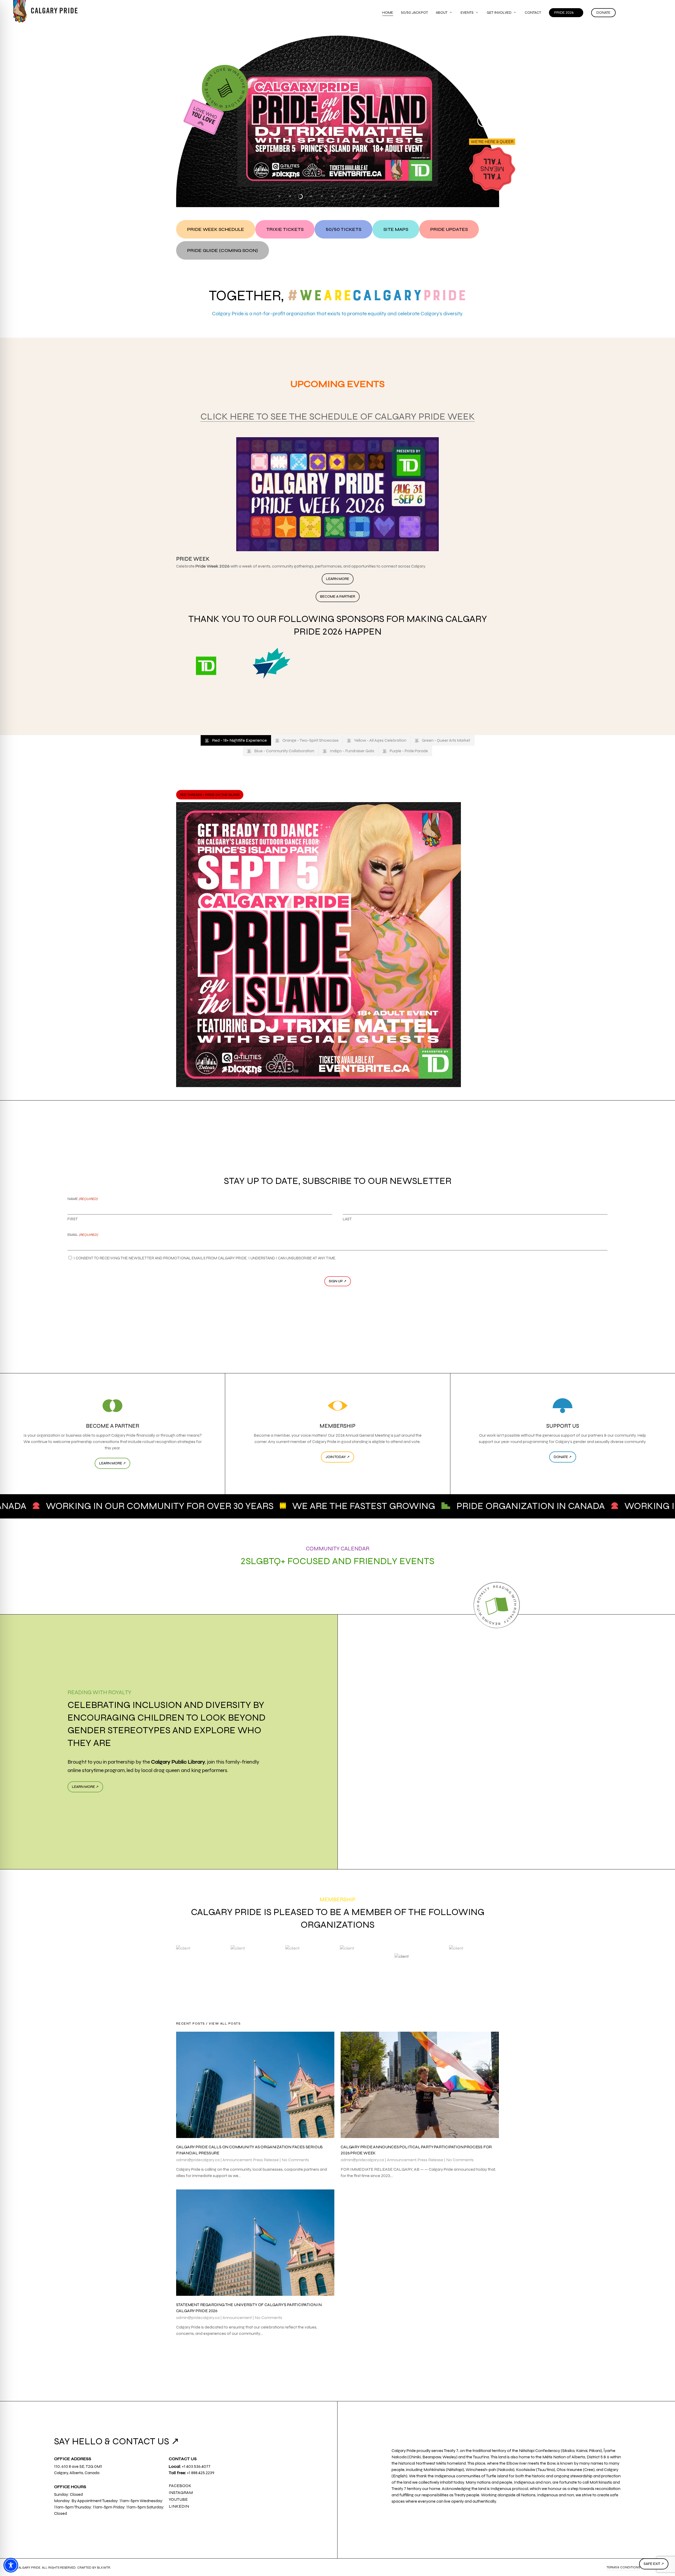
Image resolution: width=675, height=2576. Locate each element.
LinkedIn (179, 2506)
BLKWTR (104, 2568)
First (73, 1219)
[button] (216, 229)
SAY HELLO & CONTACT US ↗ (117, 2441)
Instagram (181, 2492)
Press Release (266, 2160)
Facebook (180, 2486)
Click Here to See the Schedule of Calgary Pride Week (338, 416)
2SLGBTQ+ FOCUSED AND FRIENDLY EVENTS (338, 1561)
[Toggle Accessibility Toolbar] (11, 2565)
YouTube (178, 2499)
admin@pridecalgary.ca (198, 2160)
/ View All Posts (223, 2023)
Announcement (237, 2160)
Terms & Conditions (623, 2567)
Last (347, 1219)
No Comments (295, 2160)
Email (83, 1235)
